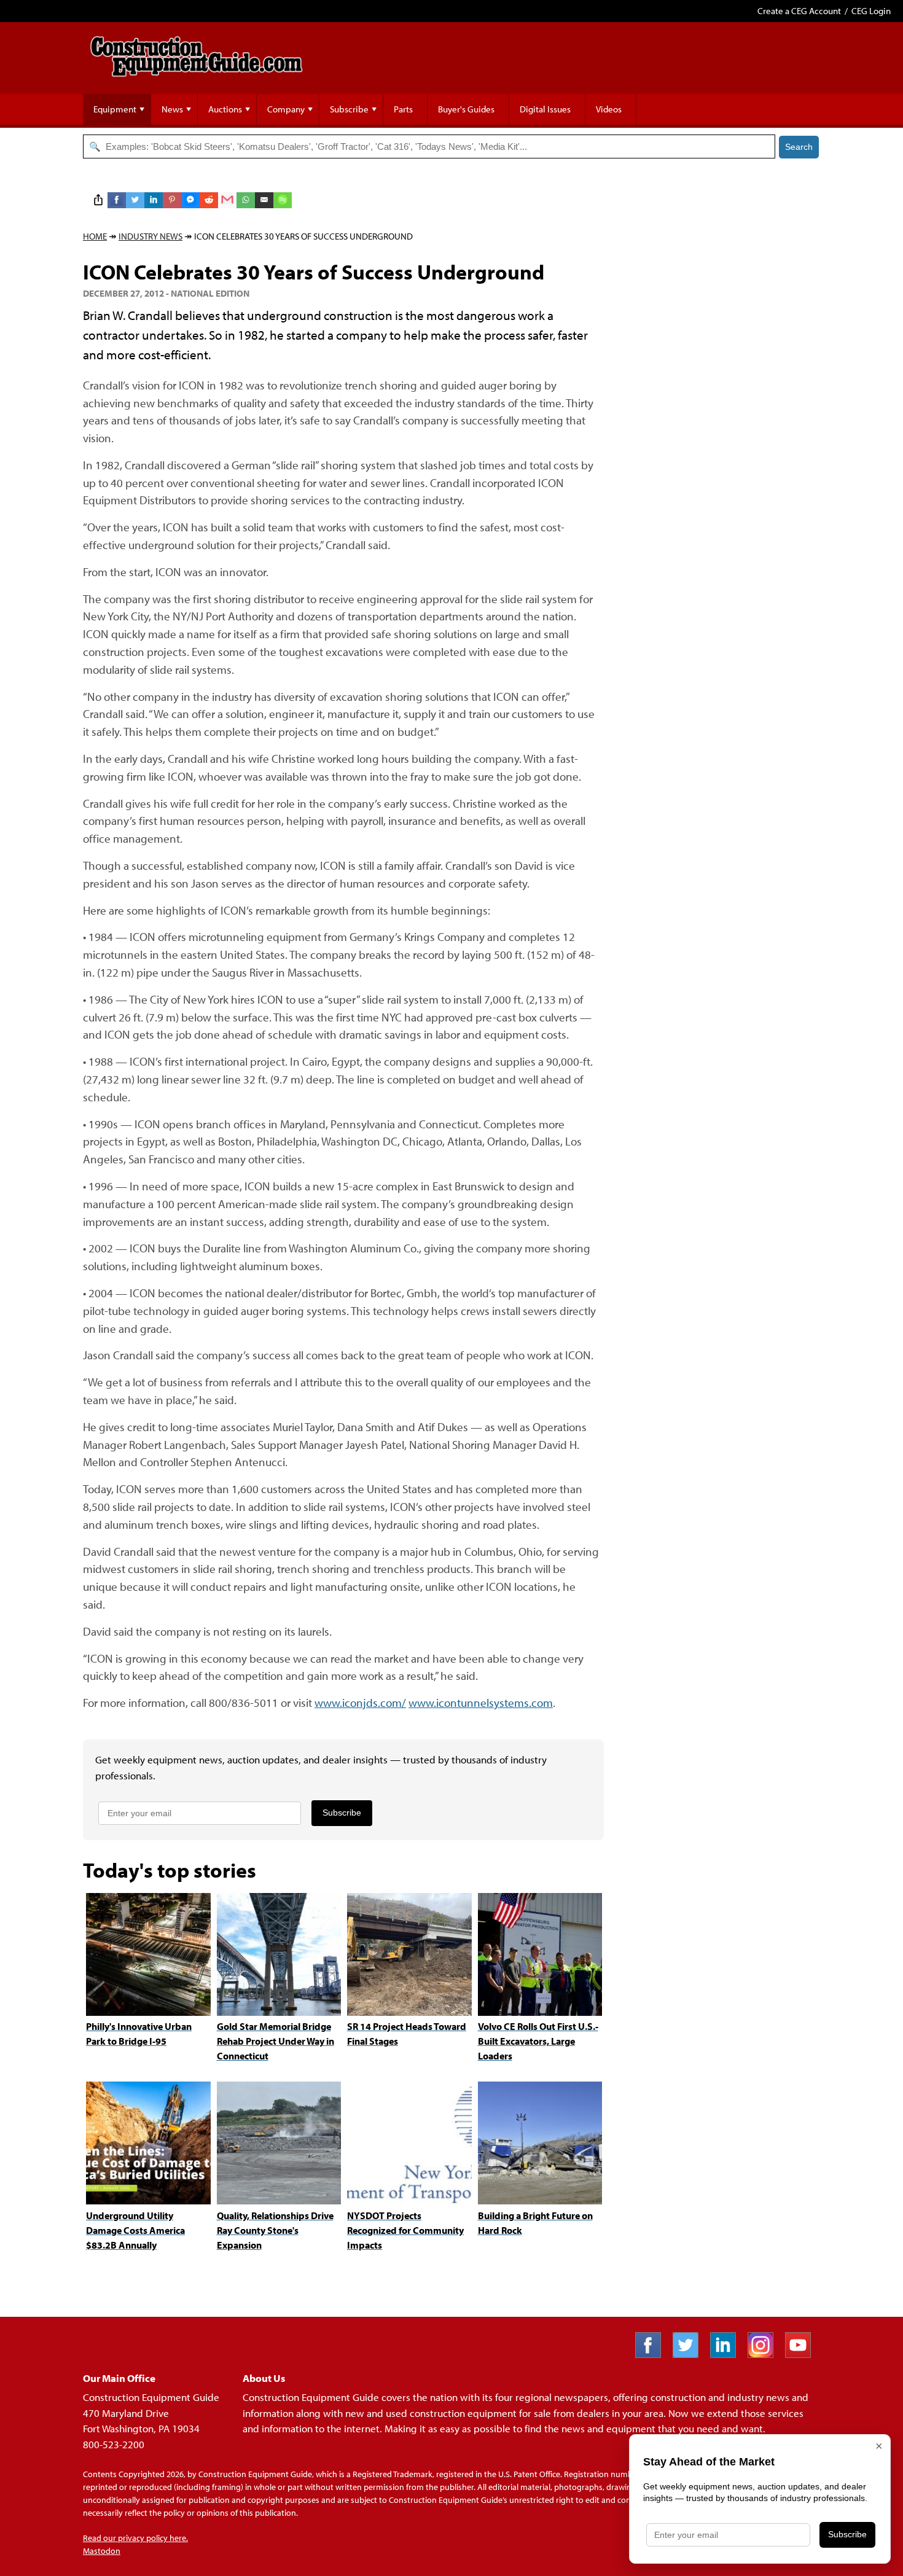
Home (95, 236)
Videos (609, 109)
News (172, 109)
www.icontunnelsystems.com (481, 1702)
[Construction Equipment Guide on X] (690, 2354)
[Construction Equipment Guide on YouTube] (803, 2354)
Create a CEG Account (799, 11)
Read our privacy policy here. (135, 2538)
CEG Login (871, 11)
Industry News (150, 236)
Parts (403, 109)
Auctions (225, 109)
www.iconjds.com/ (360, 1702)
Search (799, 147)
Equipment (115, 109)
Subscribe (349, 109)
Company (286, 109)
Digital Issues (545, 109)
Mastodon (102, 2551)
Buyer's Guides (466, 109)
